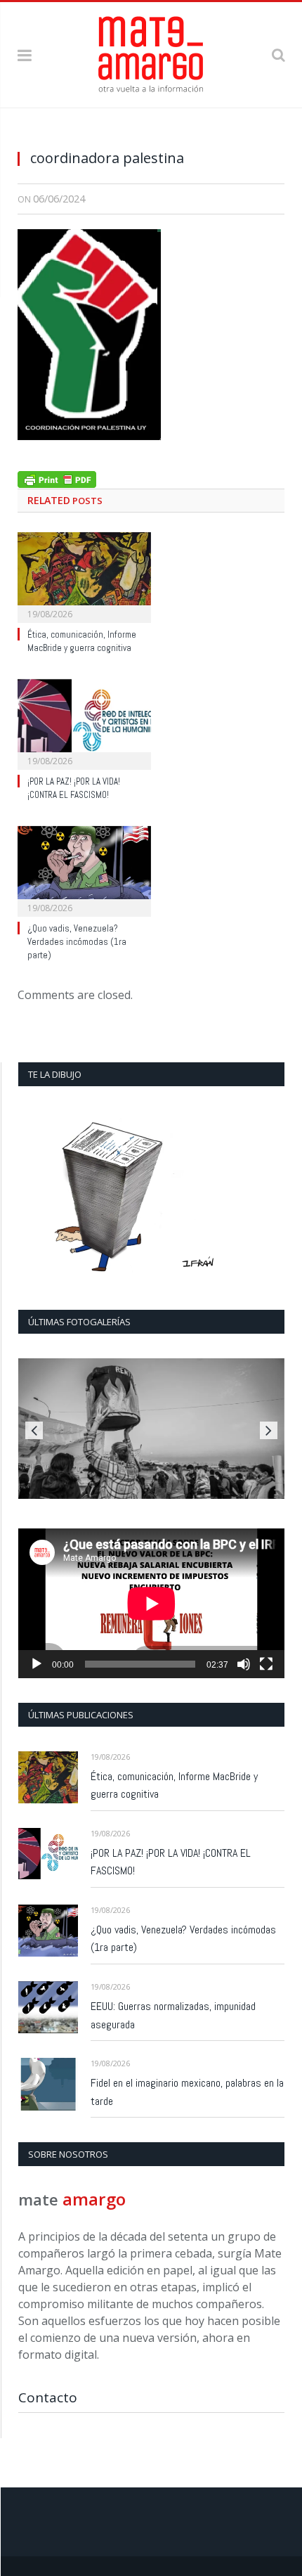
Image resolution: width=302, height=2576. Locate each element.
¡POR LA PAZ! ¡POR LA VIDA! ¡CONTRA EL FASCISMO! (74, 788)
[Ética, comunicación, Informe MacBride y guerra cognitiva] (84, 576)
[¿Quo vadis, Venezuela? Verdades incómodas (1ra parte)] (84, 870)
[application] (151, 1603)
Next (269, 1430)
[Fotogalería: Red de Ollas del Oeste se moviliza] (151, 1429)
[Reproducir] (37, 1664)
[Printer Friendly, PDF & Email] (57, 478)
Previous (34, 1430)
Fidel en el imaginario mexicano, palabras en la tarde (187, 2092)
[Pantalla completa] (266, 1664)
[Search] (278, 54)
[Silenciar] (244, 1664)
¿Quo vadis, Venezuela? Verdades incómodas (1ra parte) (77, 942)
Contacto (48, 2397)
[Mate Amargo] (151, 52)
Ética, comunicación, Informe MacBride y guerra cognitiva (82, 641)
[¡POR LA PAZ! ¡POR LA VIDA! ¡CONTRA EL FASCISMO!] (84, 723)
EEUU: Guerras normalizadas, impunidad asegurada (173, 2015)
